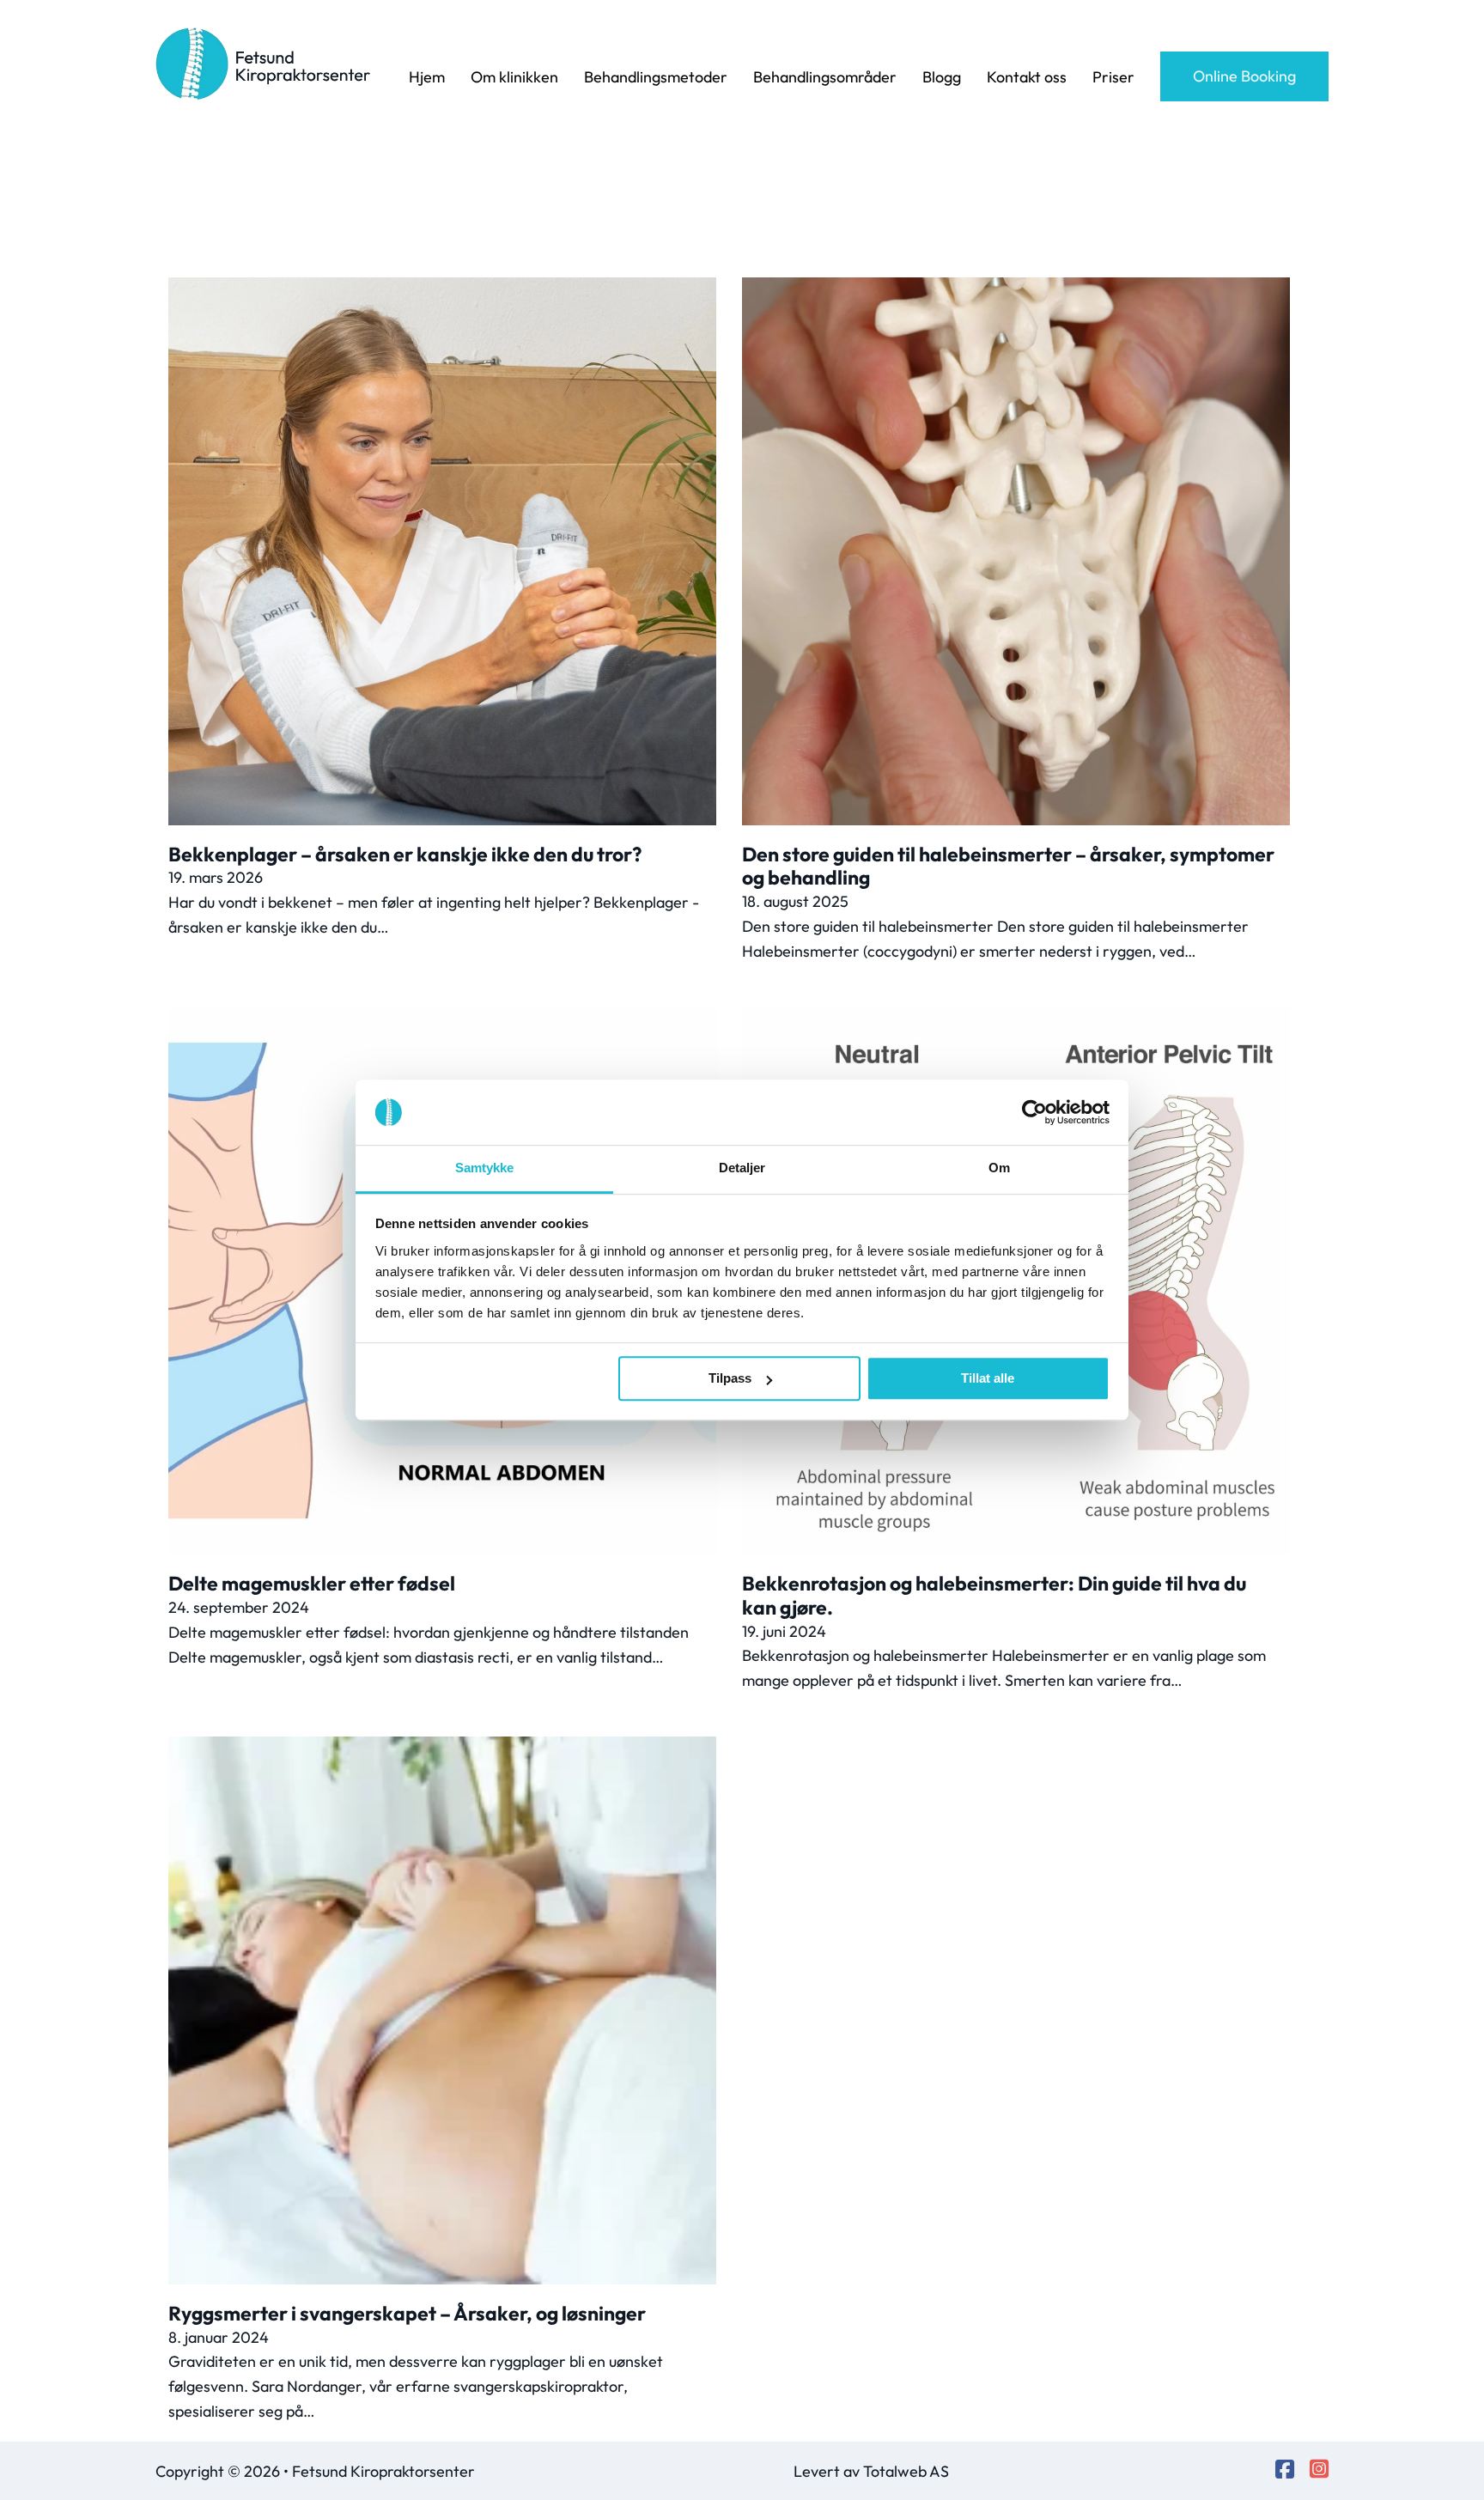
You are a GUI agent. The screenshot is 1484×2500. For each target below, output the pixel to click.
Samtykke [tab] (485, 1168)
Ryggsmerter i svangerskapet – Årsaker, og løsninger (407, 2313)
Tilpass (730, 1379)
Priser (1113, 77)
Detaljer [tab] (742, 1168)
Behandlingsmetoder (656, 77)
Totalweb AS (906, 2471)
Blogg (942, 77)
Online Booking (1244, 76)
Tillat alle (988, 1379)
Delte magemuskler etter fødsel (312, 1583)
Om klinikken (514, 77)
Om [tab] (999, 1168)
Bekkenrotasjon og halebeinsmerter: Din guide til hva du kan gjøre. (994, 1595)
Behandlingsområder (825, 77)
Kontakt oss (1027, 77)
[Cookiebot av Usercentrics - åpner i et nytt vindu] (1034, 1112)
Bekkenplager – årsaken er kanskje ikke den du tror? (405, 854)
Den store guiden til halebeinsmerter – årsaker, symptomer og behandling (1008, 866)
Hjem (427, 77)
